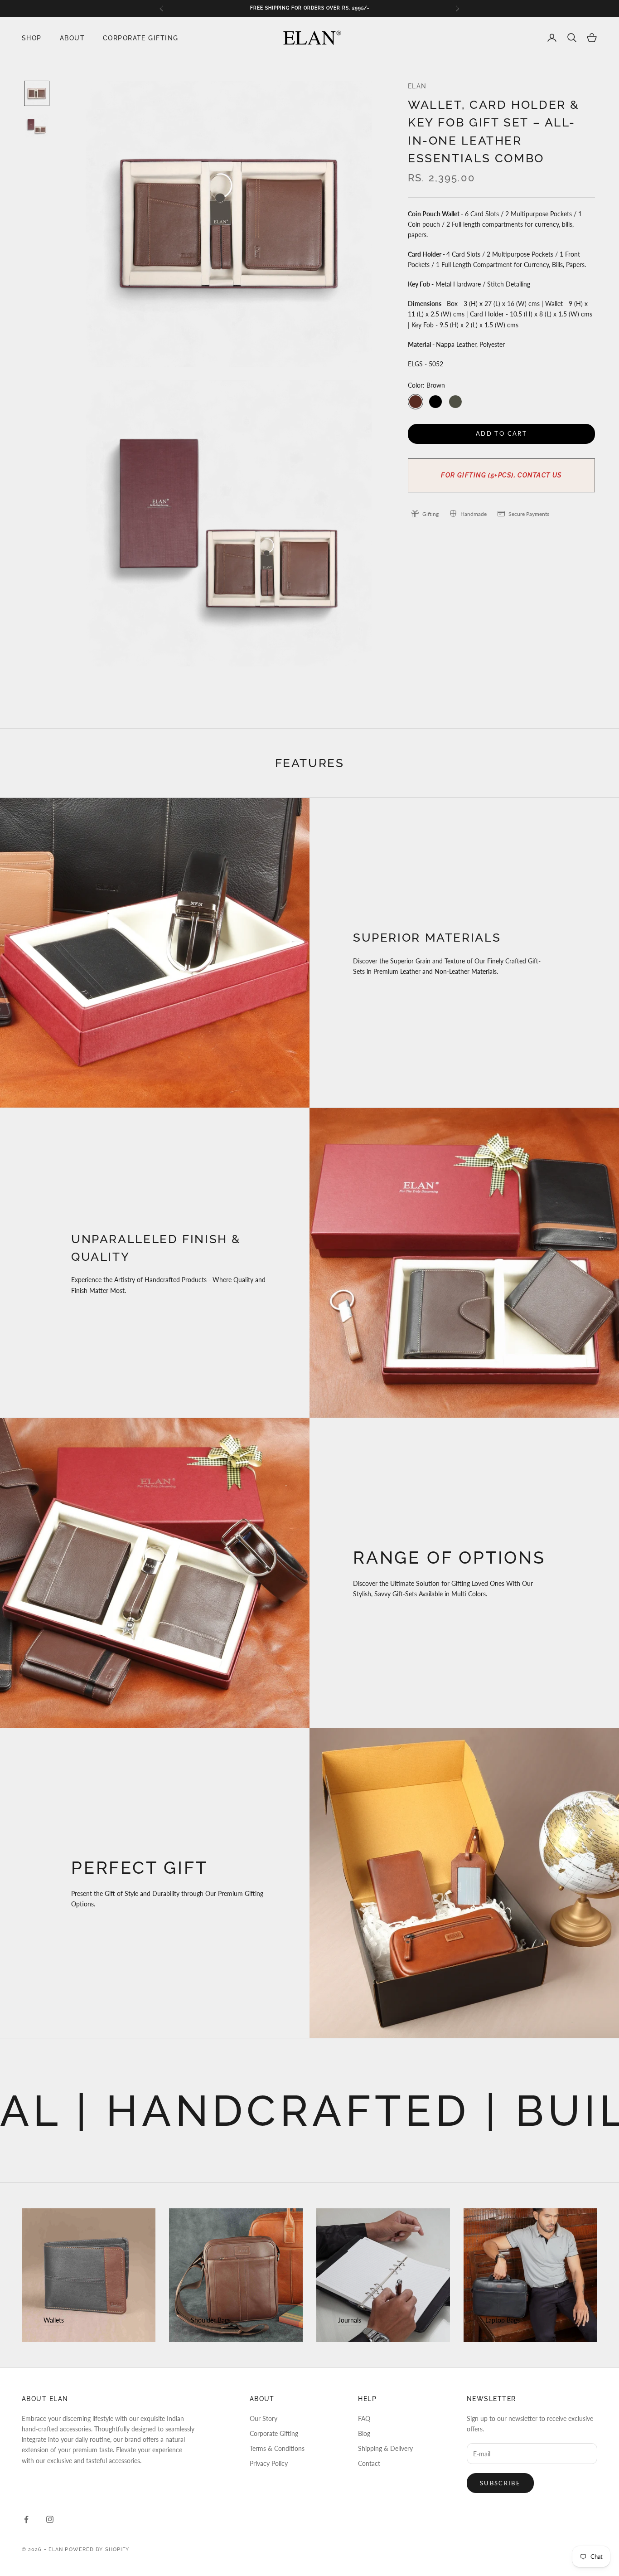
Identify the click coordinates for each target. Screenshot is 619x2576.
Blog (364, 2433)
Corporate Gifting (140, 37)
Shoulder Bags (211, 2320)
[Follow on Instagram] (50, 2519)
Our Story (264, 2418)
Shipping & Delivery (385, 2448)
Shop (32, 37)
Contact (369, 2463)
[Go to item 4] (37, 93)
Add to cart (501, 433)
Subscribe (500, 2483)
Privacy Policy (269, 2463)
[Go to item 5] (37, 126)
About (72, 37)
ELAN (417, 86)
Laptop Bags (503, 2320)
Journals (350, 2320)
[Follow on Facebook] (26, 2519)
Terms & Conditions (277, 2448)
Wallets (54, 2320)
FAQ (364, 2418)
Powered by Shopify (97, 2549)
